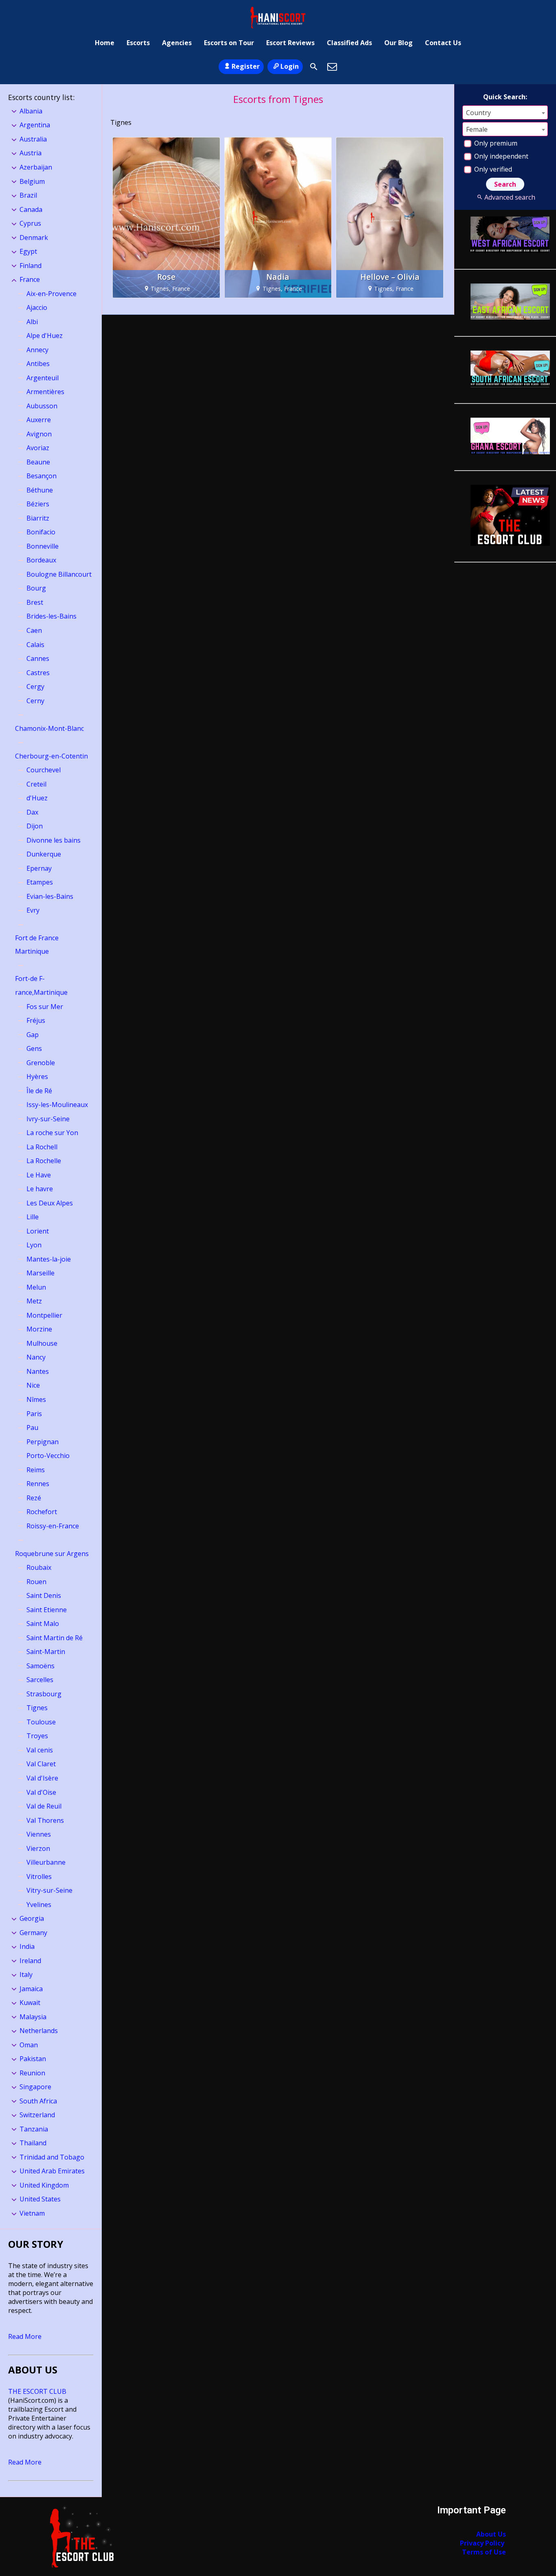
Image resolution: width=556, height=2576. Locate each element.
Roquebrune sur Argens (52, 1554)
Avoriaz (38, 448)
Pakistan (33, 2059)
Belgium (32, 181)
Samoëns (40, 1666)
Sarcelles (40, 1680)
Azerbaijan (36, 167)
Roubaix (39, 1567)
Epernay (39, 868)
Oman (29, 2045)
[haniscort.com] (278, 17)
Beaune (38, 462)
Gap (33, 1035)
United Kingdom (44, 2185)
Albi (32, 322)
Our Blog (398, 43)
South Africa (38, 2101)
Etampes (40, 882)
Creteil (36, 784)
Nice (33, 1385)
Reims (36, 1470)
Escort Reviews (290, 43)
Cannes (38, 658)
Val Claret (41, 1764)
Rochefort (42, 1512)
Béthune (40, 490)
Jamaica (31, 1989)
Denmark (34, 238)
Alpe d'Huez (45, 336)
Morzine (39, 1329)
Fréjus (36, 1020)
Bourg (36, 588)
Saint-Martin (46, 1652)
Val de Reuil (44, 1806)
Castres (38, 673)
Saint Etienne (47, 1610)
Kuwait (30, 2003)
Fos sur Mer (45, 1007)
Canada (31, 209)
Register (246, 66)
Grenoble (41, 1063)
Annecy (37, 350)
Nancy (36, 1357)
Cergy (35, 686)
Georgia (32, 1918)
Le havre (40, 1189)
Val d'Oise (41, 1792)
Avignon (39, 434)
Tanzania (34, 2129)
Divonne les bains (54, 840)
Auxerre (39, 420)
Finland (31, 266)
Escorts (138, 43)
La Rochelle (44, 1161)
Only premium (495, 143)
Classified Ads (349, 43)
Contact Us (443, 43)
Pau (32, 1427)
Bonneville (43, 546)
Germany (33, 1933)
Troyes (37, 1736)
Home (105, 43)
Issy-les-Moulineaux (57, 1105)
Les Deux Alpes (50, 1203)
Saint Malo (43, 1624)
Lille (33, 1217)
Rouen (36, 1582)
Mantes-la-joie (49, 1259)
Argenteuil (43, 378)
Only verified (492, 169)
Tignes (37, 1708)
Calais (35, 645)
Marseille (40, 1273)
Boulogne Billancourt (59, 574)
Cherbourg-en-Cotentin (51, 756)
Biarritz (38, 518)
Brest (35, 602)
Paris (34, 1414)
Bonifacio (41, 532)
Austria (31, 153)
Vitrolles (39, 1876)
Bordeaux (41, 560)
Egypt (28, 251)
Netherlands (39, 2031)
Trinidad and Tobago (52, 2157)
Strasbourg (44, 1694)
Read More (25, 2336)
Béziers (38, 504)
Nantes (38, 1371)
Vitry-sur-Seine (49, 1890)
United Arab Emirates (52, 2171)
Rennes (38, 1484)
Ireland (30, 1961)
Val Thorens (45, 1820)
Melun (36, 1287)
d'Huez (37, 798)
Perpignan (43, 1442)
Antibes (38, 364)
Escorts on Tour (229, 43)
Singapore (35, 2087)
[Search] (314, 67)
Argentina (35, 125)
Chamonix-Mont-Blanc (49, 728)
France (30, 279)
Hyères (37, 1077)
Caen (34, 630)
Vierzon (38, 1848)
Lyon (34, 1245)
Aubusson (42, 406)
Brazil (28, 195)
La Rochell (42, 1147)
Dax (32, 812)
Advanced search (510, 197)
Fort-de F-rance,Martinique (41, 985)
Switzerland (37, 2115)
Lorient (38, 1231)
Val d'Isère (42, 1778)
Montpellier (44, 1315)
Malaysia (33, 2017)
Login (290, 66)
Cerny (35, 701)
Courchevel (44, 770)
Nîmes (36, 1399)
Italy (26, 1974)
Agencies (177, 43)
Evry (33, 910)
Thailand (33, 2143)
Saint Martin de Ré (55, 1638)
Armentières (45, 392)
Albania (31, 111)
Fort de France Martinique (37, 945)
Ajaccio (37, 307)
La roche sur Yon (52, 1133)
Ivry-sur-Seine (48, 1119)
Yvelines (39, 1905)
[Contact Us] (332, 67)
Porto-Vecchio (48, 1456)
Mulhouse (42, 1343)
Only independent (500, 156)
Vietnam (32, 2213)
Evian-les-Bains (50, 896)
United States (40, 2199)
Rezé (34, 1498)
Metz (34, 1301)
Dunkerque (44, 854)
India (27, 1946)
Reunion (32, 2073)
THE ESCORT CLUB (37, 2391)
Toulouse (41, 1722)
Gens (34, 1048)
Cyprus (30, 223)
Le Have (39, 1175)
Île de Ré (39, 1091)
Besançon (42, 476)
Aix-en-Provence (51, 294)
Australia (33, 139)
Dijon (35, 826)
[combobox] (505, 112)
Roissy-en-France (53, 1526)
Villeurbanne (46, 1862)
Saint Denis (44, 1595)
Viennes (39, 1834)
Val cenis (40, 1750)
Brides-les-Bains (51, 616)
